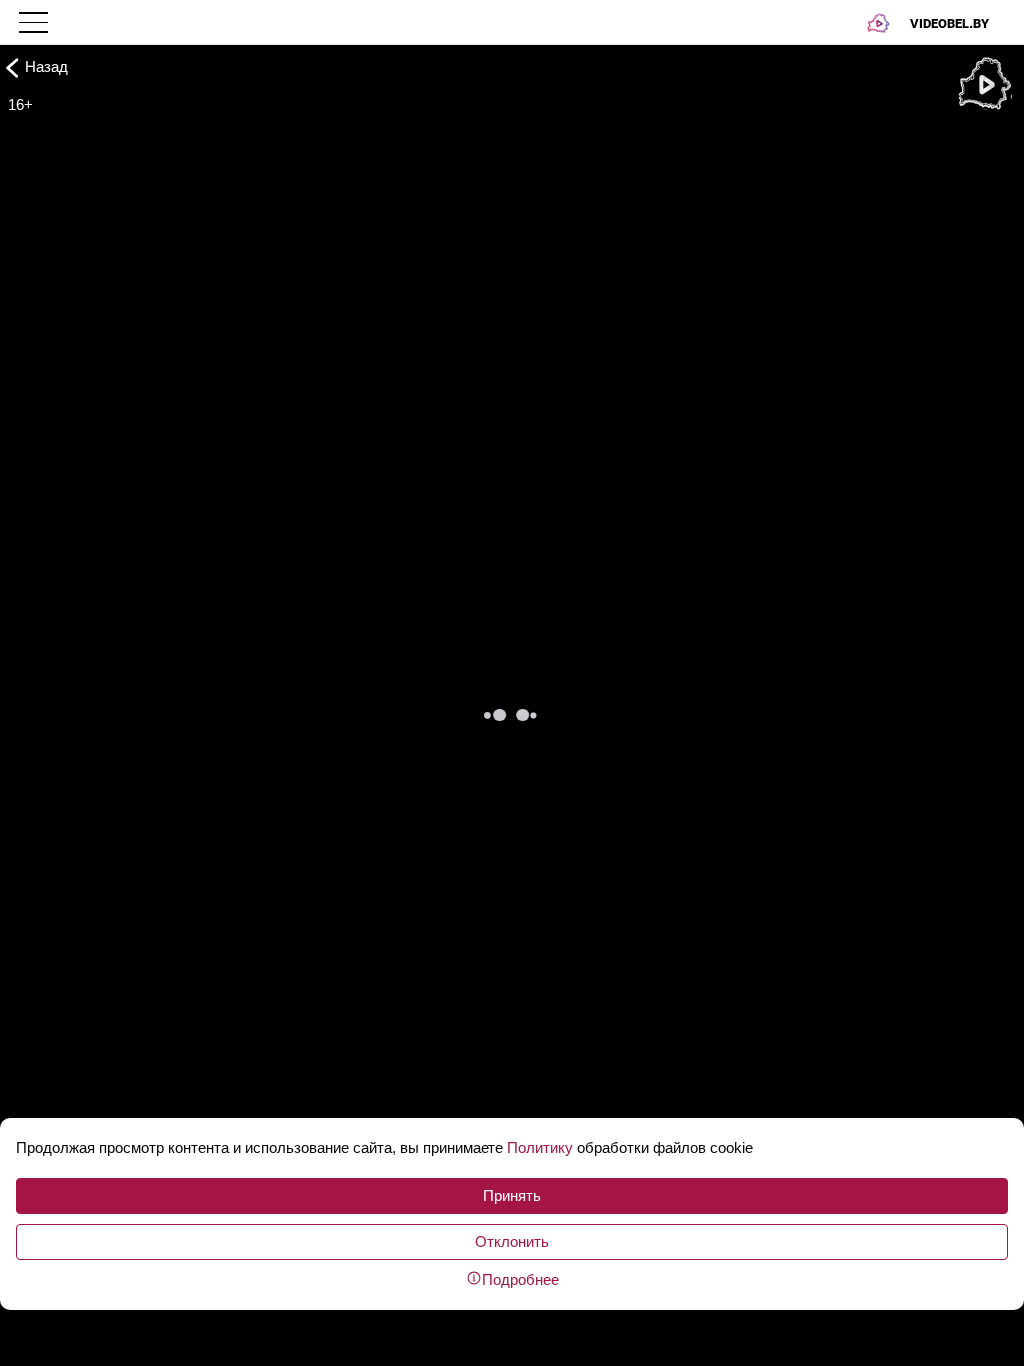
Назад (46, 66)
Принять (512, 1195)
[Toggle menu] (35, 22)
